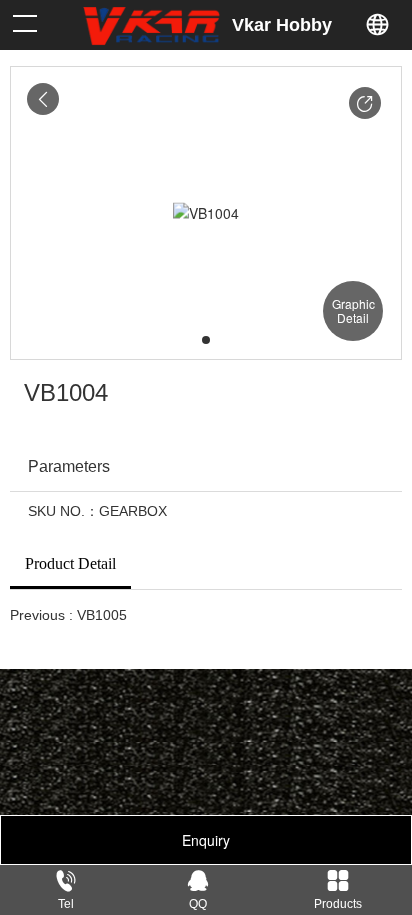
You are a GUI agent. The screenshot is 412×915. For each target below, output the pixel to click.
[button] (365, 103)
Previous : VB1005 (68, 615)
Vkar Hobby (282, 25)
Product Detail (70, 563)
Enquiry (206, 840)
